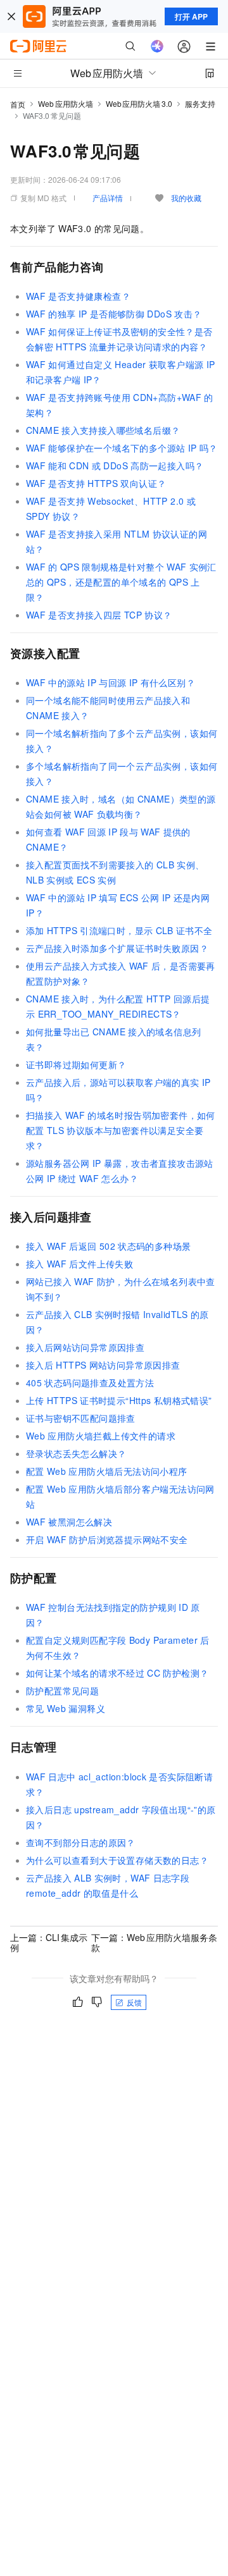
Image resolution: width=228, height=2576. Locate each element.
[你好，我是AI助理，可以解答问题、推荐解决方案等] (157, 46)
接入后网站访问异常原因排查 (85, 1347)
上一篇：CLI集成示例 (49, 1942)
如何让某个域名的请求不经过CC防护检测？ (117, 1673)
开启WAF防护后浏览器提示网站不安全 (107, 1539)
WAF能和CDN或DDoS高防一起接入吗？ (115, 465)
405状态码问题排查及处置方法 (90, 1383)
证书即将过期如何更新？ (76, 1064)
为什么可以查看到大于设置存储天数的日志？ (117, 1860)
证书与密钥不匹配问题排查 (81, 1418)
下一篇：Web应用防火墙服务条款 (154, 1942)
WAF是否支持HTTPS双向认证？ (96, 483)
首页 (18, 104)
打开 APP (191, 16)
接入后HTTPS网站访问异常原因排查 (103, 1365)
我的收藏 (186, 198)
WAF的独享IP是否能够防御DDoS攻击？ (114, 314)
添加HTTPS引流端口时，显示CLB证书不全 (119, 930)
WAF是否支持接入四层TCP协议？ (99, 615)
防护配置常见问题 (62, 1691)
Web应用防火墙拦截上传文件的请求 (101, 1436)
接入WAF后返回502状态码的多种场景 (108, 1246)
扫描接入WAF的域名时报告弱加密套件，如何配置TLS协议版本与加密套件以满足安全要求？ (121, 1130)
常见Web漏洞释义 (66, 1708)
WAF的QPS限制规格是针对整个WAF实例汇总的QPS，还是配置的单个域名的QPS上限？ (121, 582)
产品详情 (108, 198)
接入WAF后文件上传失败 (79, 1264)
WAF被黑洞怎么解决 (69, 1522)
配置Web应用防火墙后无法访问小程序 (107, 1471)
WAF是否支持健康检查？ (78, 296)
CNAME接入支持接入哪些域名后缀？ (103, 430)
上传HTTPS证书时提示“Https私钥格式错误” (119, 1400)
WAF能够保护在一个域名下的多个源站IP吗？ (122, 448)
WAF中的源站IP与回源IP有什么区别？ (111, 682)
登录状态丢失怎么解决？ (76, 1453)
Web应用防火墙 (66, 103)
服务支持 (200, 103)
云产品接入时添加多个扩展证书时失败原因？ (117, 948)
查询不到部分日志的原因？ (81, 1842)
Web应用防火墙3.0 (139, 103)
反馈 (134, 2002)
